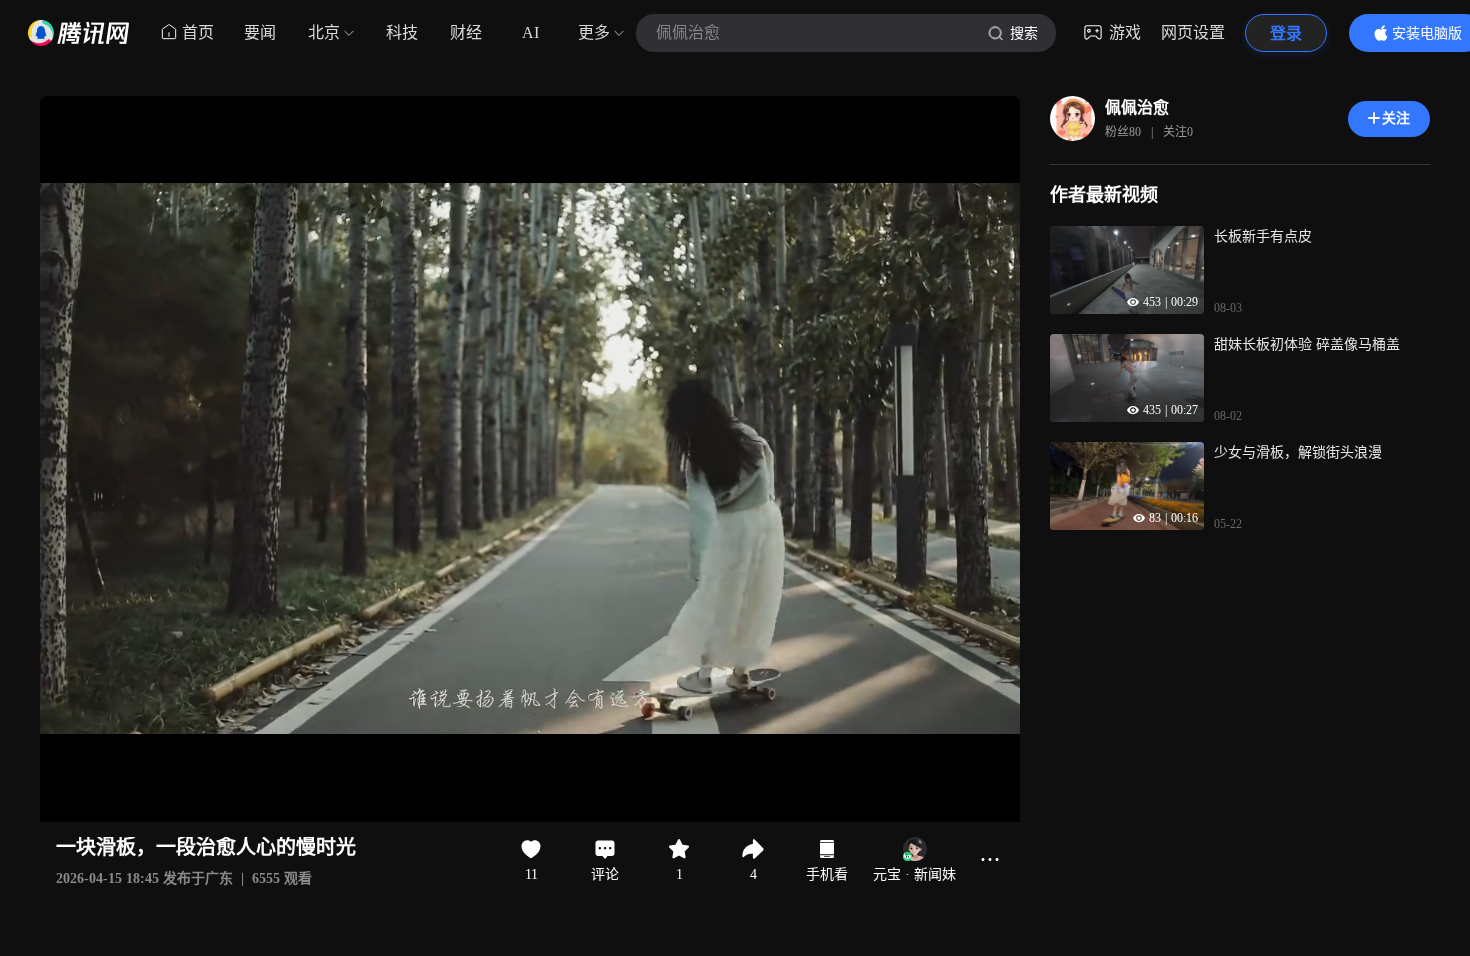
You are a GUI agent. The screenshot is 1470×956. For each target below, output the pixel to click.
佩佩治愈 (1137, 107)
